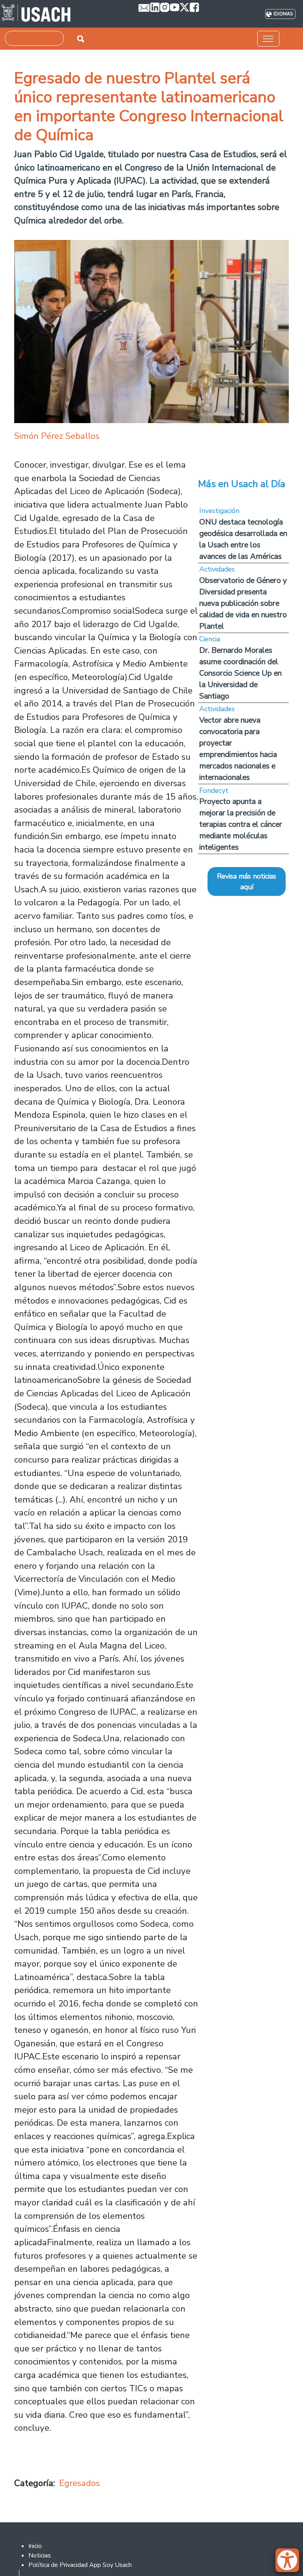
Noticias (40, 2555)
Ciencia (210, 639)
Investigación (219, 511)
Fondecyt (214, 791)
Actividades (217, 569)
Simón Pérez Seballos (57, 436)
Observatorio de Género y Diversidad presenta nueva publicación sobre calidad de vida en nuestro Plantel (243, 603)
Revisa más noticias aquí (247, 881)
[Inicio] (36, 14)
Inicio (35, 2546)
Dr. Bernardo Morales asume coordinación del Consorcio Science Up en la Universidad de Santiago (240, 673)
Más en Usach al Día (242, 484)
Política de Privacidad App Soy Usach (80, 2565)
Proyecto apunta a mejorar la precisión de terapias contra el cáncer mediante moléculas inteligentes (241, 824)
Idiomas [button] (283, 14)
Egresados (79, 2483)
